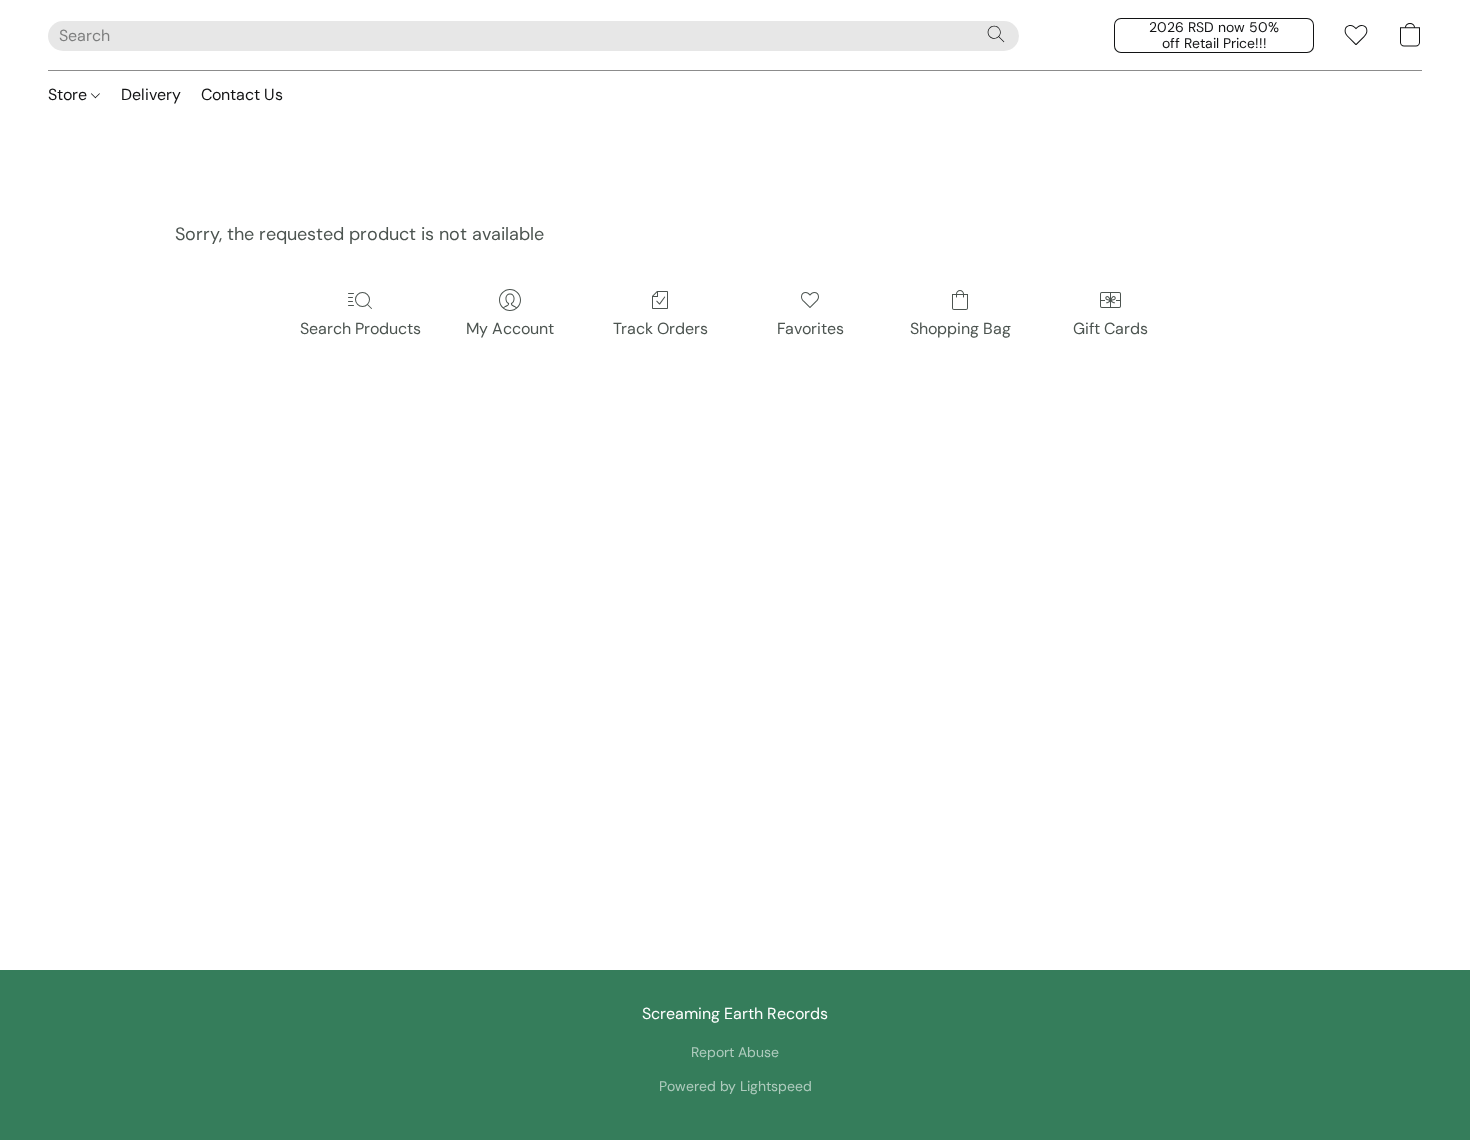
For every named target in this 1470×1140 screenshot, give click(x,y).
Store (69, 94)
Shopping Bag (960, 328)
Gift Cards (1110, 328)
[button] (1214, 35)
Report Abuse (735, 1052)
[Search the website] (996, 34)
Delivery (151, 94)
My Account (510, 328)
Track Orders (660, 328)
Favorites (810, 328)
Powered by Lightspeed (735, 1086)
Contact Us (242, 94)
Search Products (360, 328)
